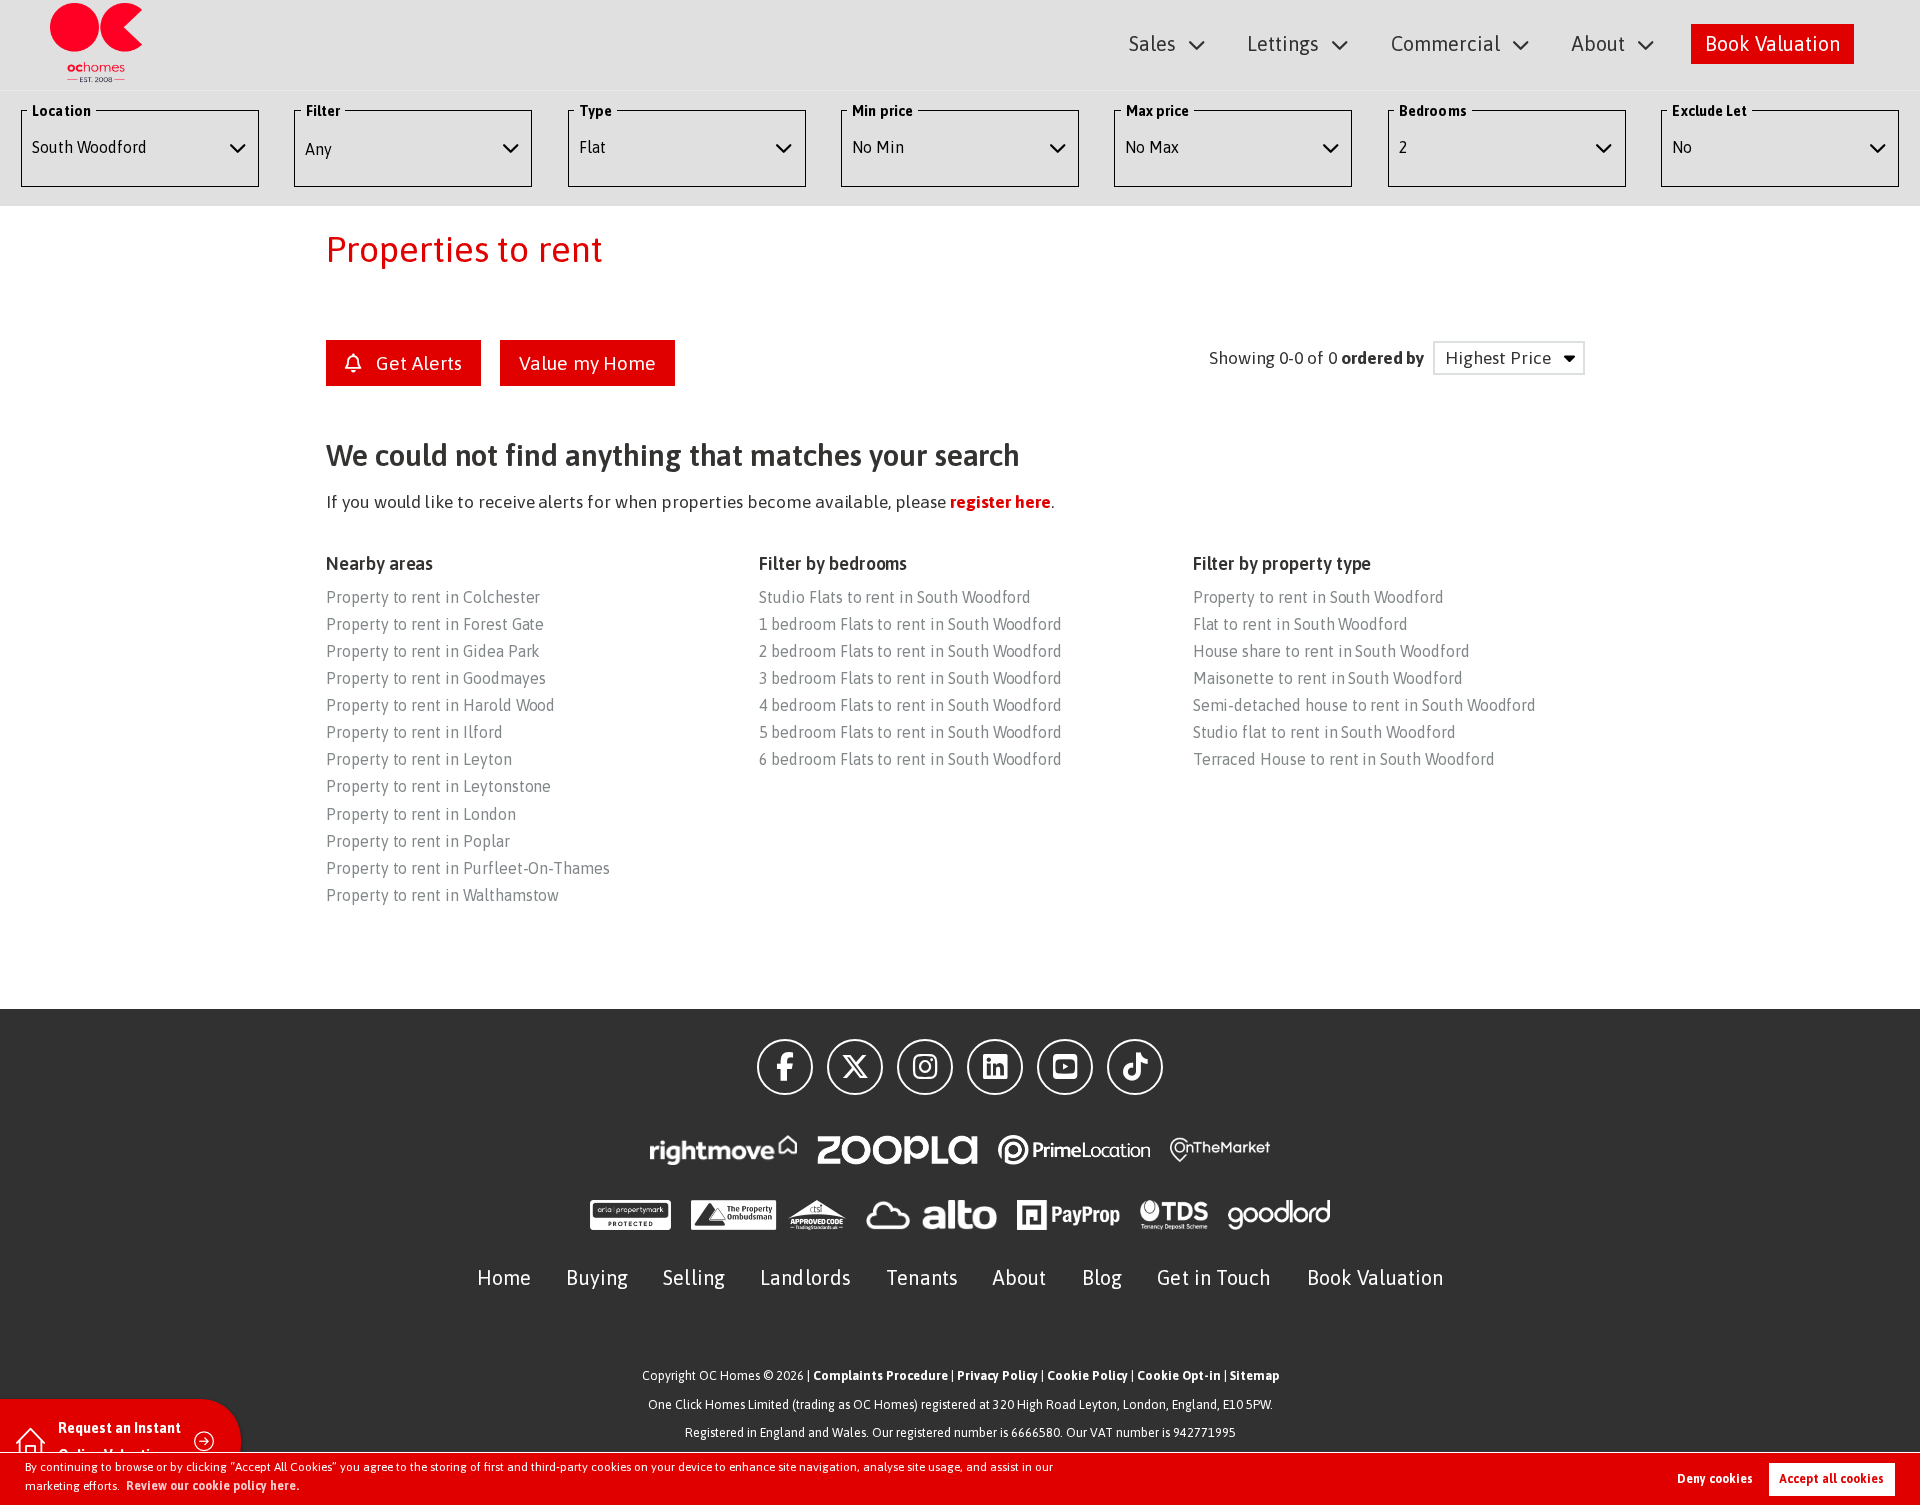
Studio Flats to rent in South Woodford (895, 597)
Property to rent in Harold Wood (440, 705)
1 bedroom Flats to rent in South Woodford (910, 624)
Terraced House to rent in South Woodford (1344, 759)
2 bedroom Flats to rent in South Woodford (910, 651)
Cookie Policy (1087, 1375)
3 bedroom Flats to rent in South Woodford (910, 678)
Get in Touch (1214, 1277)
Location (61, 111)
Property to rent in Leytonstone (438, 786)
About (1598, 43)
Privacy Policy (997, 1375)
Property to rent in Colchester (433, 597)
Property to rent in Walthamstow (442, 895)
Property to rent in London (421, 814)
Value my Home (587, 363)
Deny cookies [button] (1715, 1479)
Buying (597, 1277)
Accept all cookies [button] (1831, 1479)
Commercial (1445, 43)
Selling (694, 1277)
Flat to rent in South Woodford (1300, 624)
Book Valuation (1772, 43)
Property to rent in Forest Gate (435, 624)
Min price (882, 111)
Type (595, 111)
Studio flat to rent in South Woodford (1324, 732)
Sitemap (1254, 1375)
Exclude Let (1709, 111)
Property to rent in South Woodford (1318, 597)
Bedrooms (1433, 111)
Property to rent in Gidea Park (433, 651)
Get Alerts (416, 363)
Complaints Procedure (880, 1375)
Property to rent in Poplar (418, 841)
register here (1000, 502)
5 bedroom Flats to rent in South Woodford (910, 732)
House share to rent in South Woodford (1331, 651)
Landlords (805, 1277)
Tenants (922, 1277)
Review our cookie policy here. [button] (212, 1486)
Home (504, 1277)
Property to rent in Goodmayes (435, 678)
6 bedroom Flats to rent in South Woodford (910, 759)
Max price (1158, 111)
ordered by (1382, 358)
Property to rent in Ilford (414, 732)
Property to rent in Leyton (419, 759)
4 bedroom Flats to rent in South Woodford (910, 705)
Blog (1102, 1277)
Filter (323, 111)
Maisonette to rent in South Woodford (1328, 678)
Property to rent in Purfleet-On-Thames (468, 868)
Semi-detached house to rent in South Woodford (1365, 705)
